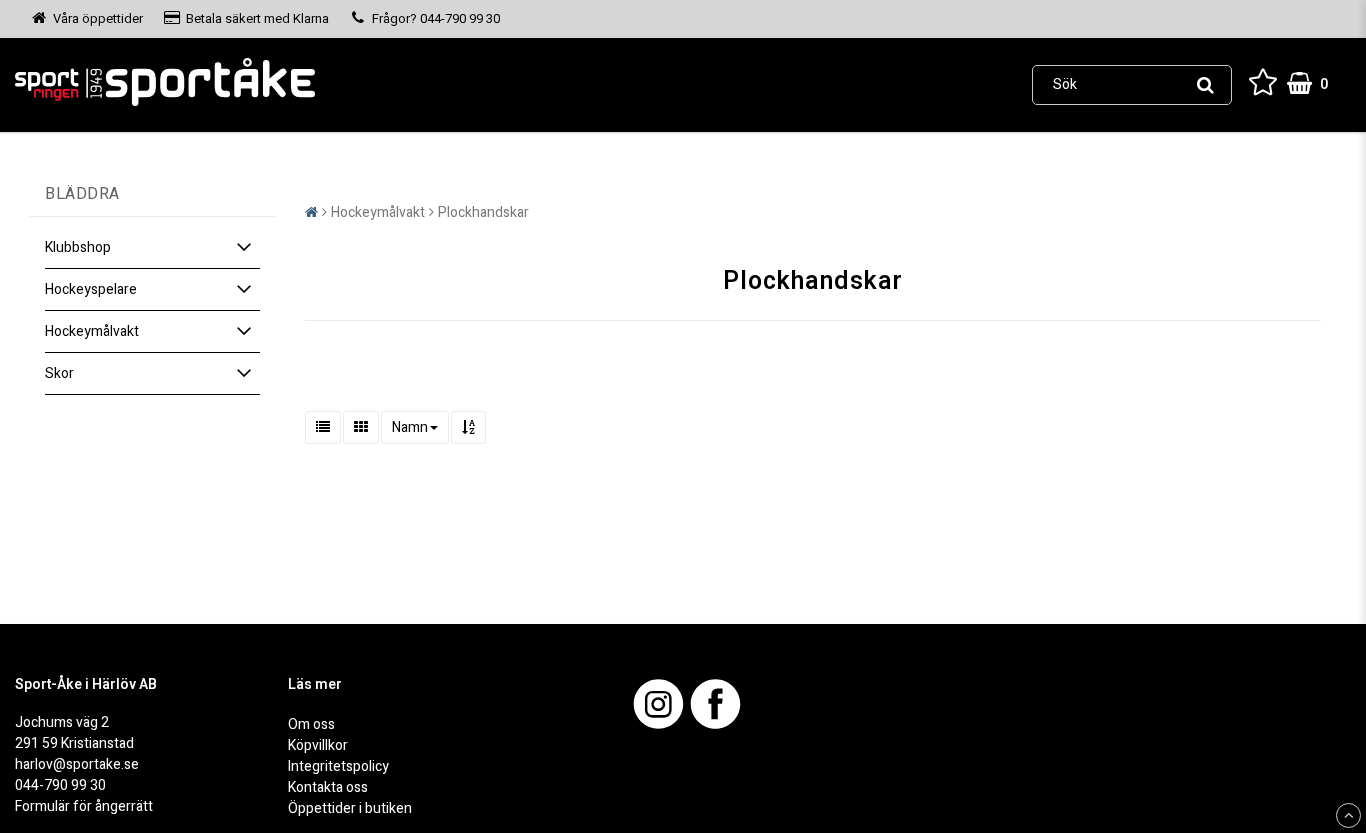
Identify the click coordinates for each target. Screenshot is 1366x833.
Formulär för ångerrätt (84, 806)
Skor (59, 373)
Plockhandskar (483, 212)
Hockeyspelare (91, 289)
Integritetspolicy (338, 766)
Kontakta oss (328, 787)
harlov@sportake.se (77, 764)
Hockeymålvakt (92, 331)
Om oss (311, 724)
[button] (1263, 84)
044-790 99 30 (60, 785)
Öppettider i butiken (350, 808)
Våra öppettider (98, 18)
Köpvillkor (318, 745)
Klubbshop (78, 247)
